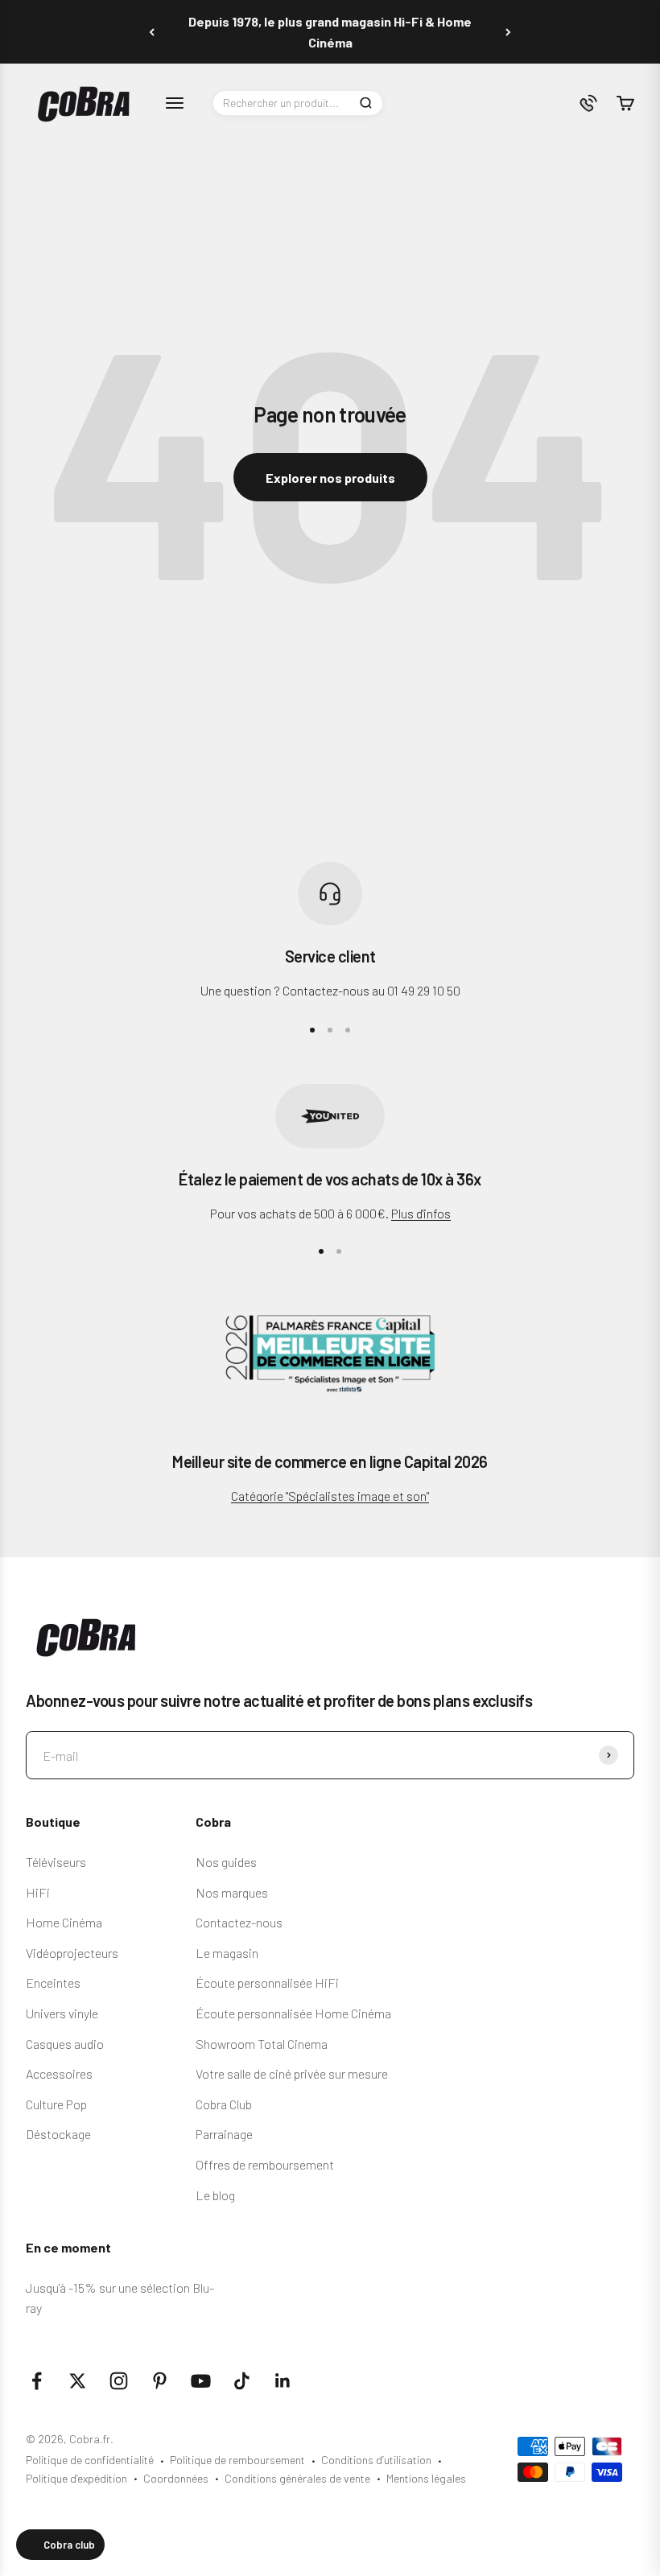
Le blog (215, 2195)
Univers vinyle (62, 2013)
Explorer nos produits (330, 478)
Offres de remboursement (265, 2164)
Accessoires (59, 2073)
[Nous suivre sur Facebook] (37, 2381)
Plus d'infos (421, 1213)
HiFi (38, 1892)
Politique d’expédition (76, 2478)
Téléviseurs (56, 1862)
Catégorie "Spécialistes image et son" (330, 1496)
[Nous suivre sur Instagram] (119, 2381)
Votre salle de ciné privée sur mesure (292, 2073)
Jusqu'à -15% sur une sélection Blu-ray (120, 2298)
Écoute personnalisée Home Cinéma (293, 2013)
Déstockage (58, 2134)
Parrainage (224, 2134)
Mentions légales (426, 2478)
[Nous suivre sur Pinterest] (160, 2381)
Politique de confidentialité (90, 2460)
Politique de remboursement (237, 2460)
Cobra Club (224, 2104)
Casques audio (65, 2044)
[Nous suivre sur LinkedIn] (283, 2381)
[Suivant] (508, 32)
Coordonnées (176, 2478)
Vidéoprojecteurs (72, 1953)
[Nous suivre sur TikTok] (242, 2381)
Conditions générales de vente (297, 2478)
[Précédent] (152, 32)
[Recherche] (365, 103)
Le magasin (227, 1953)
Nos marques (232, 1892)
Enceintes (53, 1982)
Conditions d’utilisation (376, 2460)
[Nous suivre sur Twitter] (78, 2381)
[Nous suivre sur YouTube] (201, 2381)
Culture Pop (56, 2104)
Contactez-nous (239, 1922)
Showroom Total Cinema (262, 2044)
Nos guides (226, 1862)
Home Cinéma (64, 1922)
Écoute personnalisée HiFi (267, 1982)
